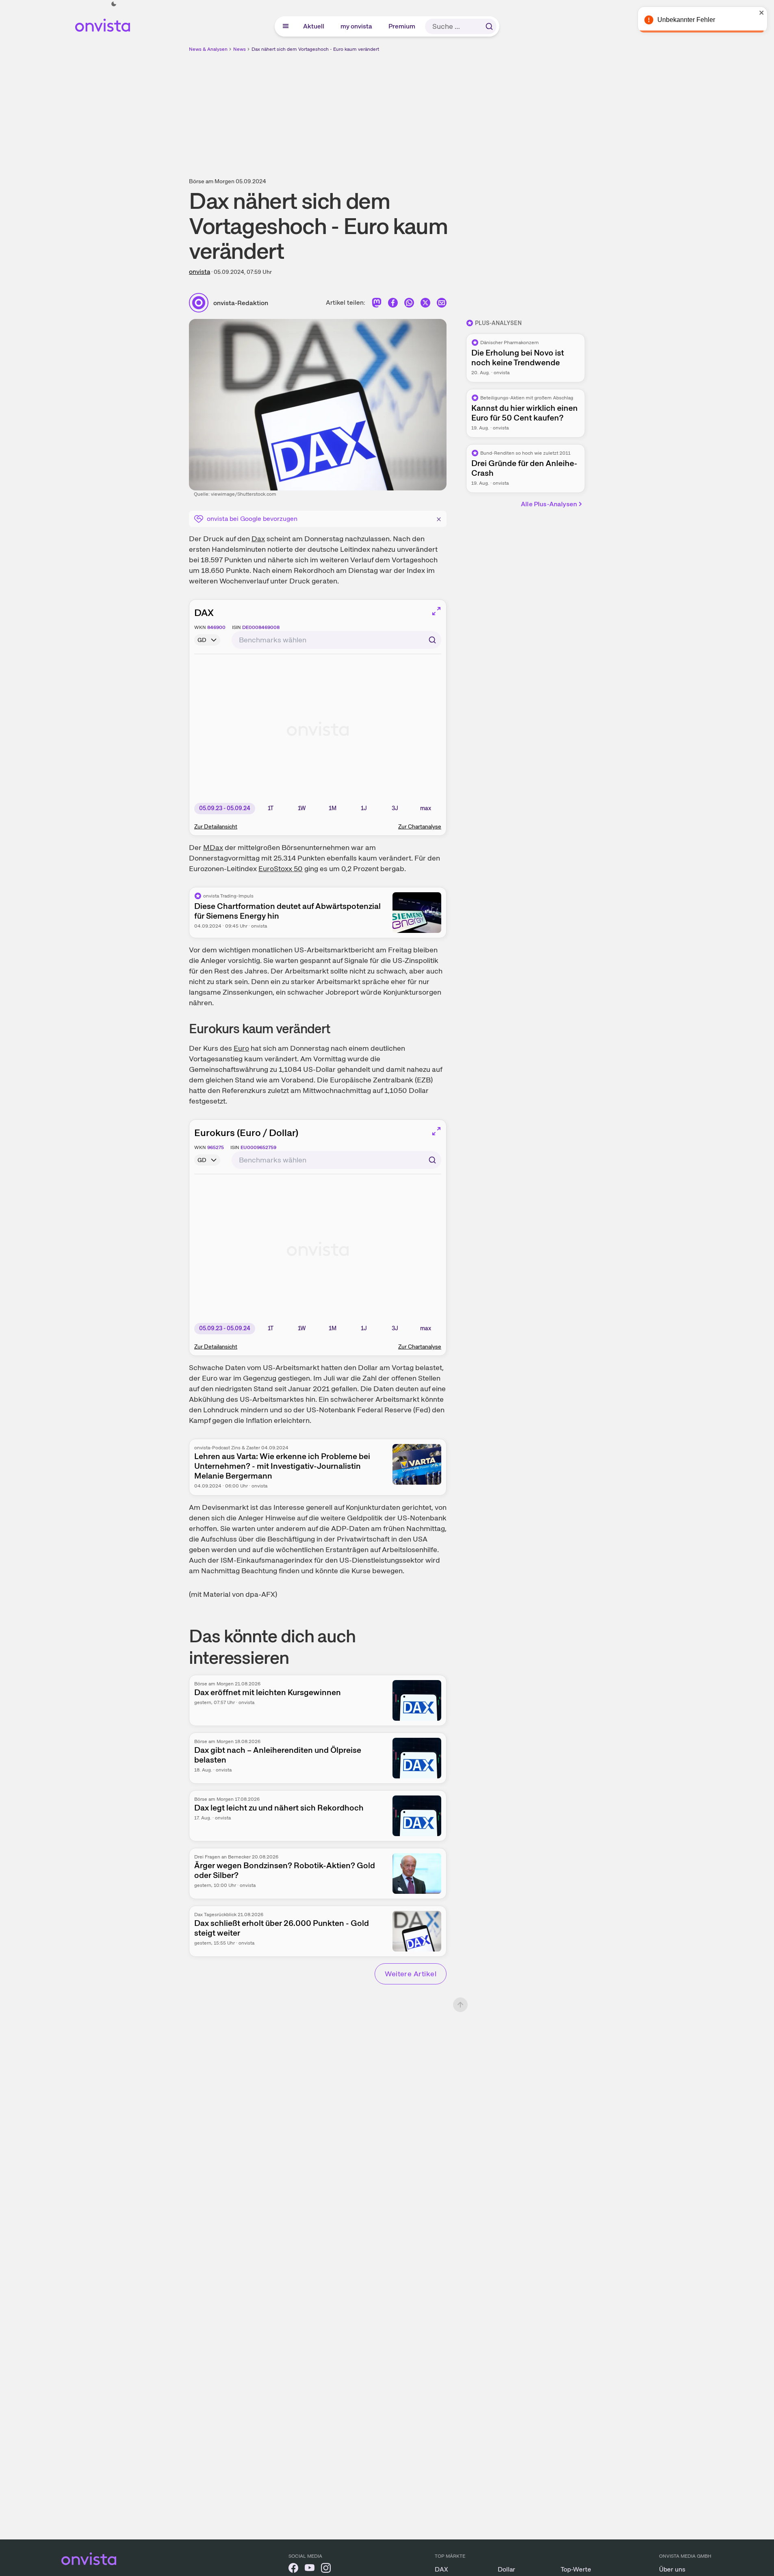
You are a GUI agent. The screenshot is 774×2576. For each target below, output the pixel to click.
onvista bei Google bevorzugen (252, 519)
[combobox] (336, 640)
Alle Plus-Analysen (549, 504)
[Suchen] (489, 26)
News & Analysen (208, 49)
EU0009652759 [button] (258, 1147)
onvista (199, 272)
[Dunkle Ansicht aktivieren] (114, 4)
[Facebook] (393, 305)
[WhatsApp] (409, 305)
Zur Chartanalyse (420, 826)
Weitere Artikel (411, 1974)
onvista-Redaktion (241, 303)
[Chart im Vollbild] (436, 611)
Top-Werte (576, 2569)
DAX (204, 613)
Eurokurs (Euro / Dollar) (246, 1133)
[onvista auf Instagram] (326, 2569)
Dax (258, 539)
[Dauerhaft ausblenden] (439, 518)
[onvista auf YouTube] (310, 2569)
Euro (241, 1048)
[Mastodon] (377, 305)
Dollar (506, 2569)
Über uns (672, 2569)
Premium (402, 26)
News (240, 49)
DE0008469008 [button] (261, 627)
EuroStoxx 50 (281, 868)
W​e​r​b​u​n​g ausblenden (457, 110)
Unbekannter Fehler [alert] (686, 20)
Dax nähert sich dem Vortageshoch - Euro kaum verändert (315, 49)
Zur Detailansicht (216, 826)
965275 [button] (216, 1147)
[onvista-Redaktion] (201, 303)
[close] (762, 13)
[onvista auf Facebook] (293, 2569)
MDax (213, 847)
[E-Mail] (442, 305)
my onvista (357, 26)
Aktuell (314, 26)
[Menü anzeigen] (286, 26)
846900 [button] (216, 627)
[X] (425, 305)
